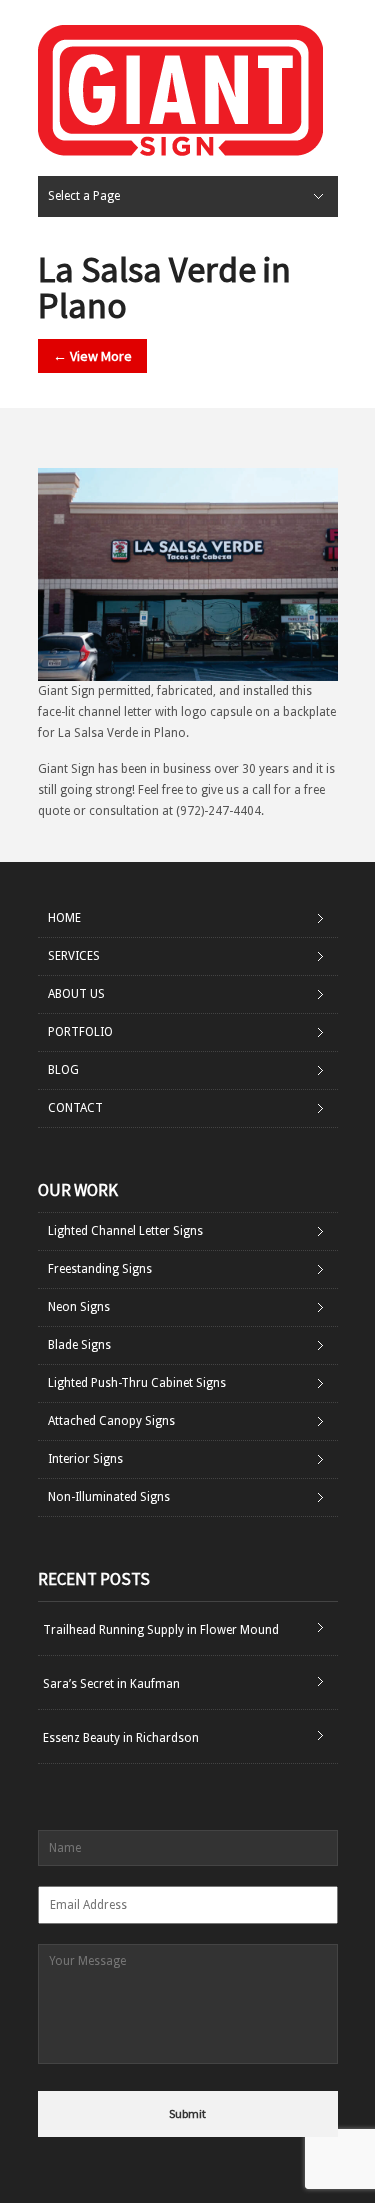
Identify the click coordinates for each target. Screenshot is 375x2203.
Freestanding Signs (100, 1269)
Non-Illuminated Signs (109, 1497)
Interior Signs (85, 1459)
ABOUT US (76, 994)
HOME (64, 918)
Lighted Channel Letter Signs (125, 1231)
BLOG (63, 1070)
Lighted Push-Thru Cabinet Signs (137, 1383)
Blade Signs (79, 1345)
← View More (92, 356)
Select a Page (84, 196)
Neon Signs (79, 1307)
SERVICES (74, 956)
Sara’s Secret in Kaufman (111, 1684)
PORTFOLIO (80, 1032)
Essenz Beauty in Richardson (121, 1738)
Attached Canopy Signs (111, 1421)
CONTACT (75, 1108)
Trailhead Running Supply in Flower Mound (161, 1630)
